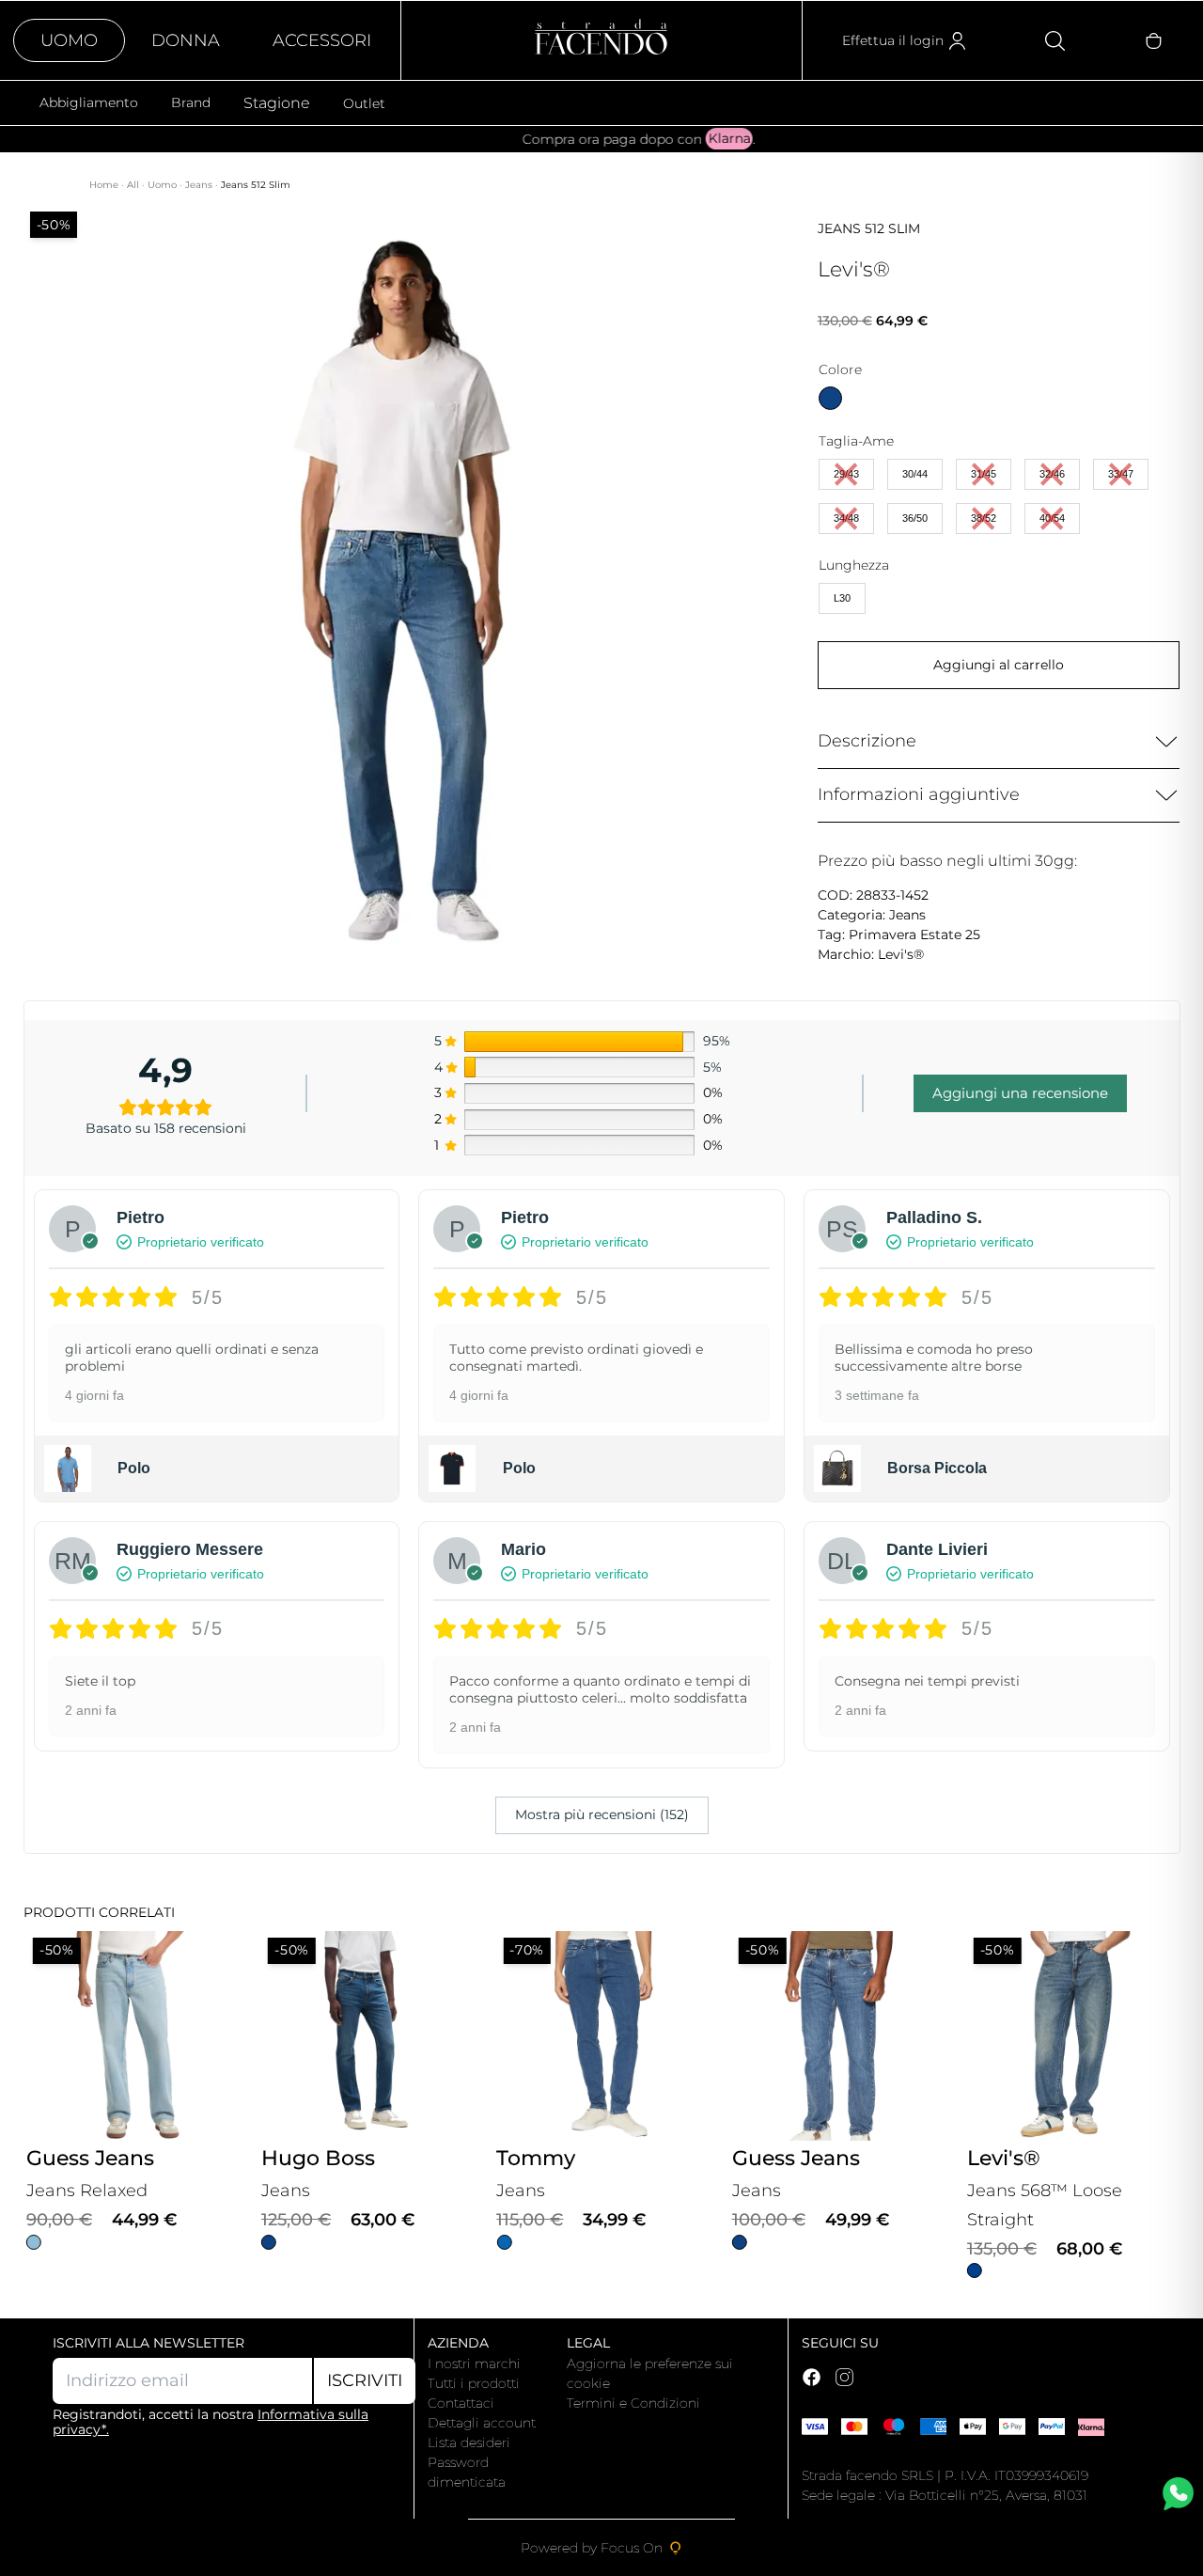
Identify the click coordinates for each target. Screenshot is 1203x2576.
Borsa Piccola (937, 1468)
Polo (134, 1468)
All (134, 185)
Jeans (200, 185)
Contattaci (461, 2403)
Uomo (69, 40)
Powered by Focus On (592, 2548)
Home (105, 185)
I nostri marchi (474, 2364)
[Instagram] (844, 2377)
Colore (840, 369)
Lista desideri (469, 2442)
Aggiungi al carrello (999, 665)
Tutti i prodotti (474, 2383)
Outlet (364, 103)
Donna (186, 40)
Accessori (322, 40)
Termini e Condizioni (633, 2403)
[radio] (830, 398)
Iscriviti (365, 2380)
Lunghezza (854, 565)
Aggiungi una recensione (1020, 1093)
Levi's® (901, 954)
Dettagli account (482, 2423)
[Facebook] (812, 2377)
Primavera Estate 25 (914, 935)
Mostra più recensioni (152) (602, 1814)
